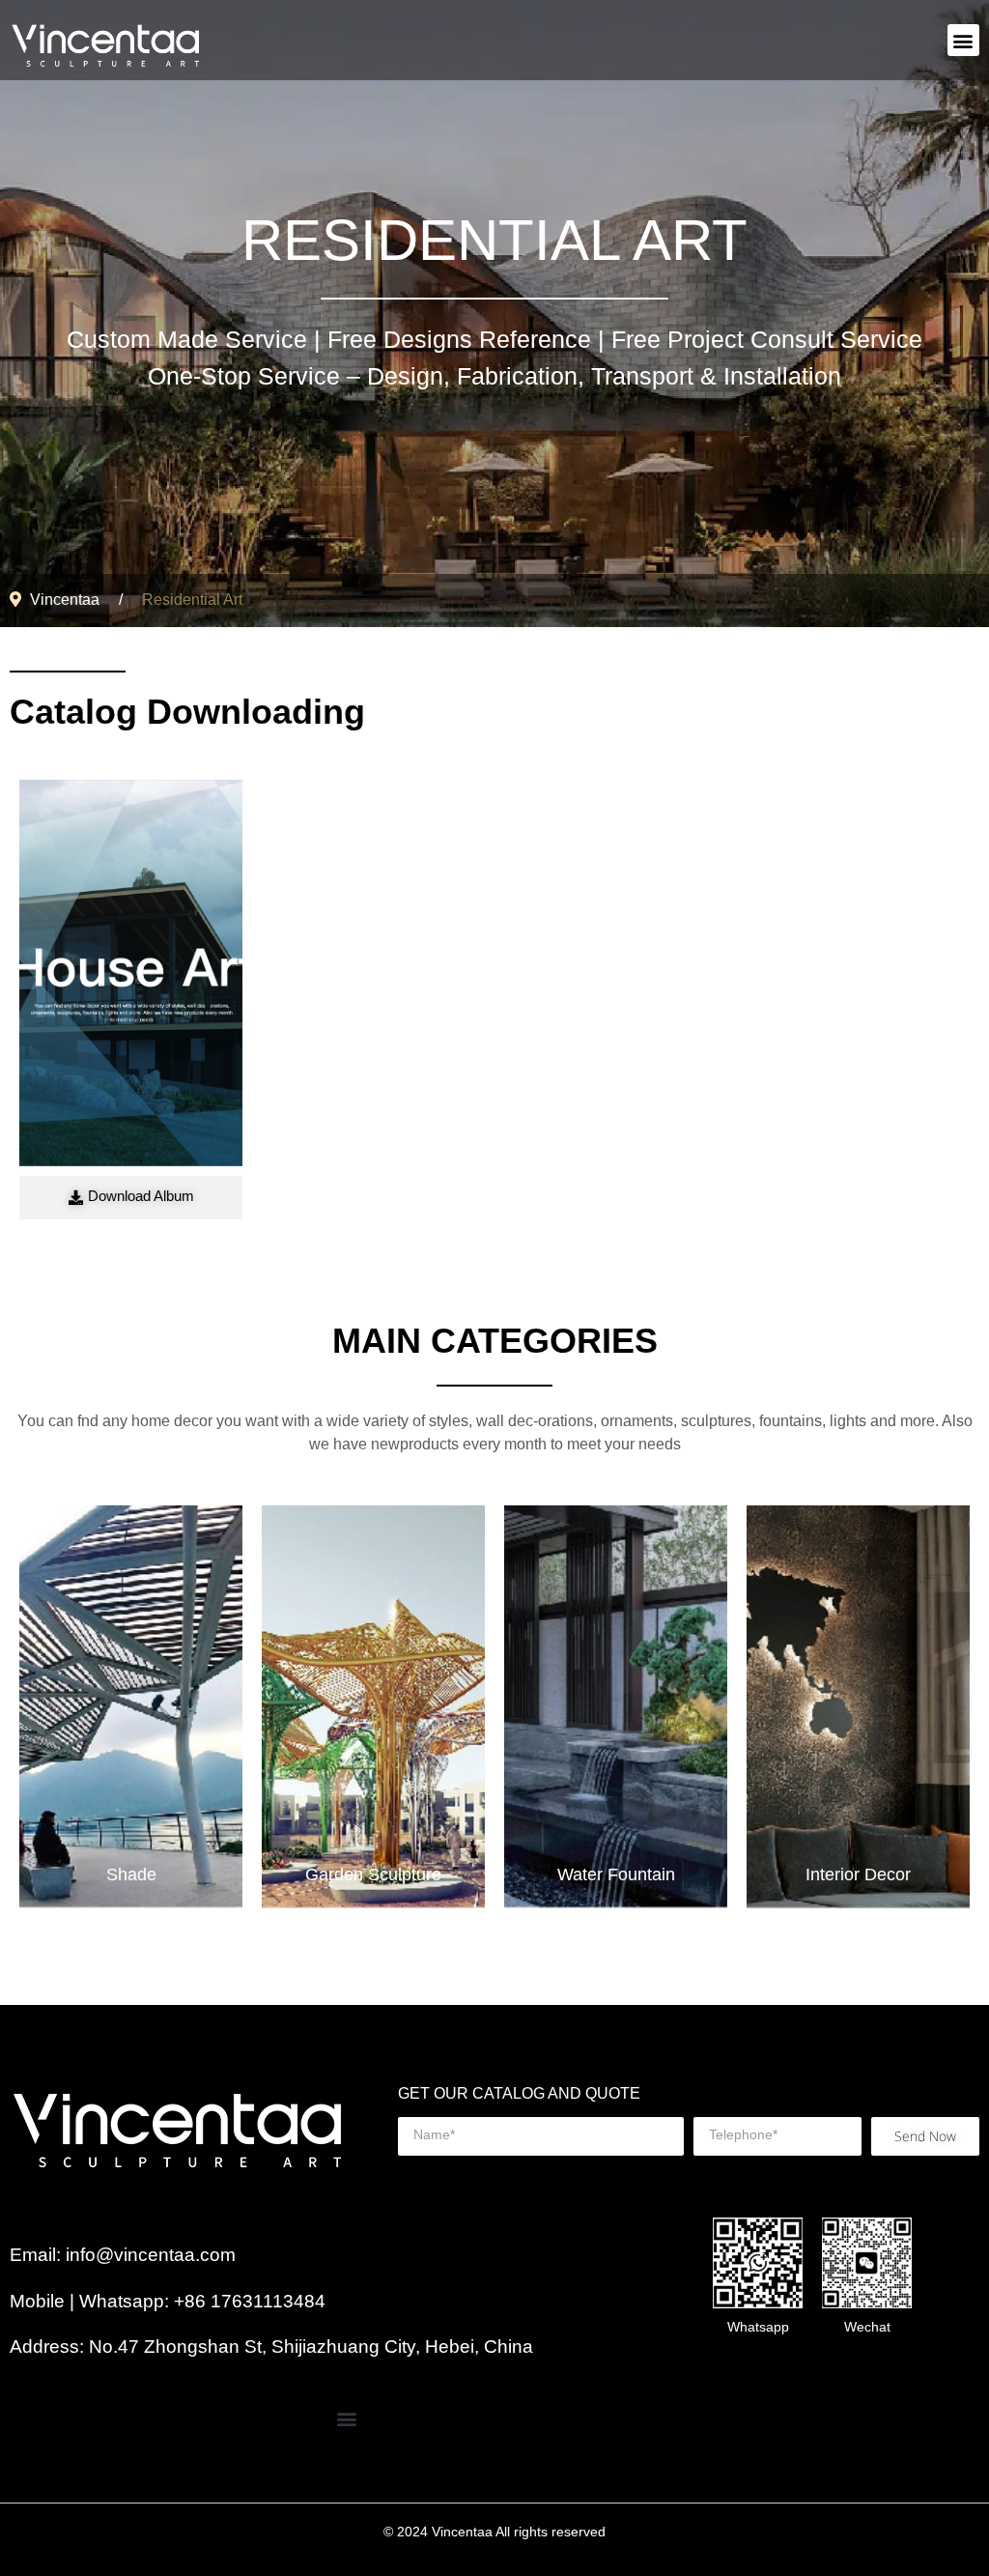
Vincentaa (65, 601)
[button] (963, 40)
